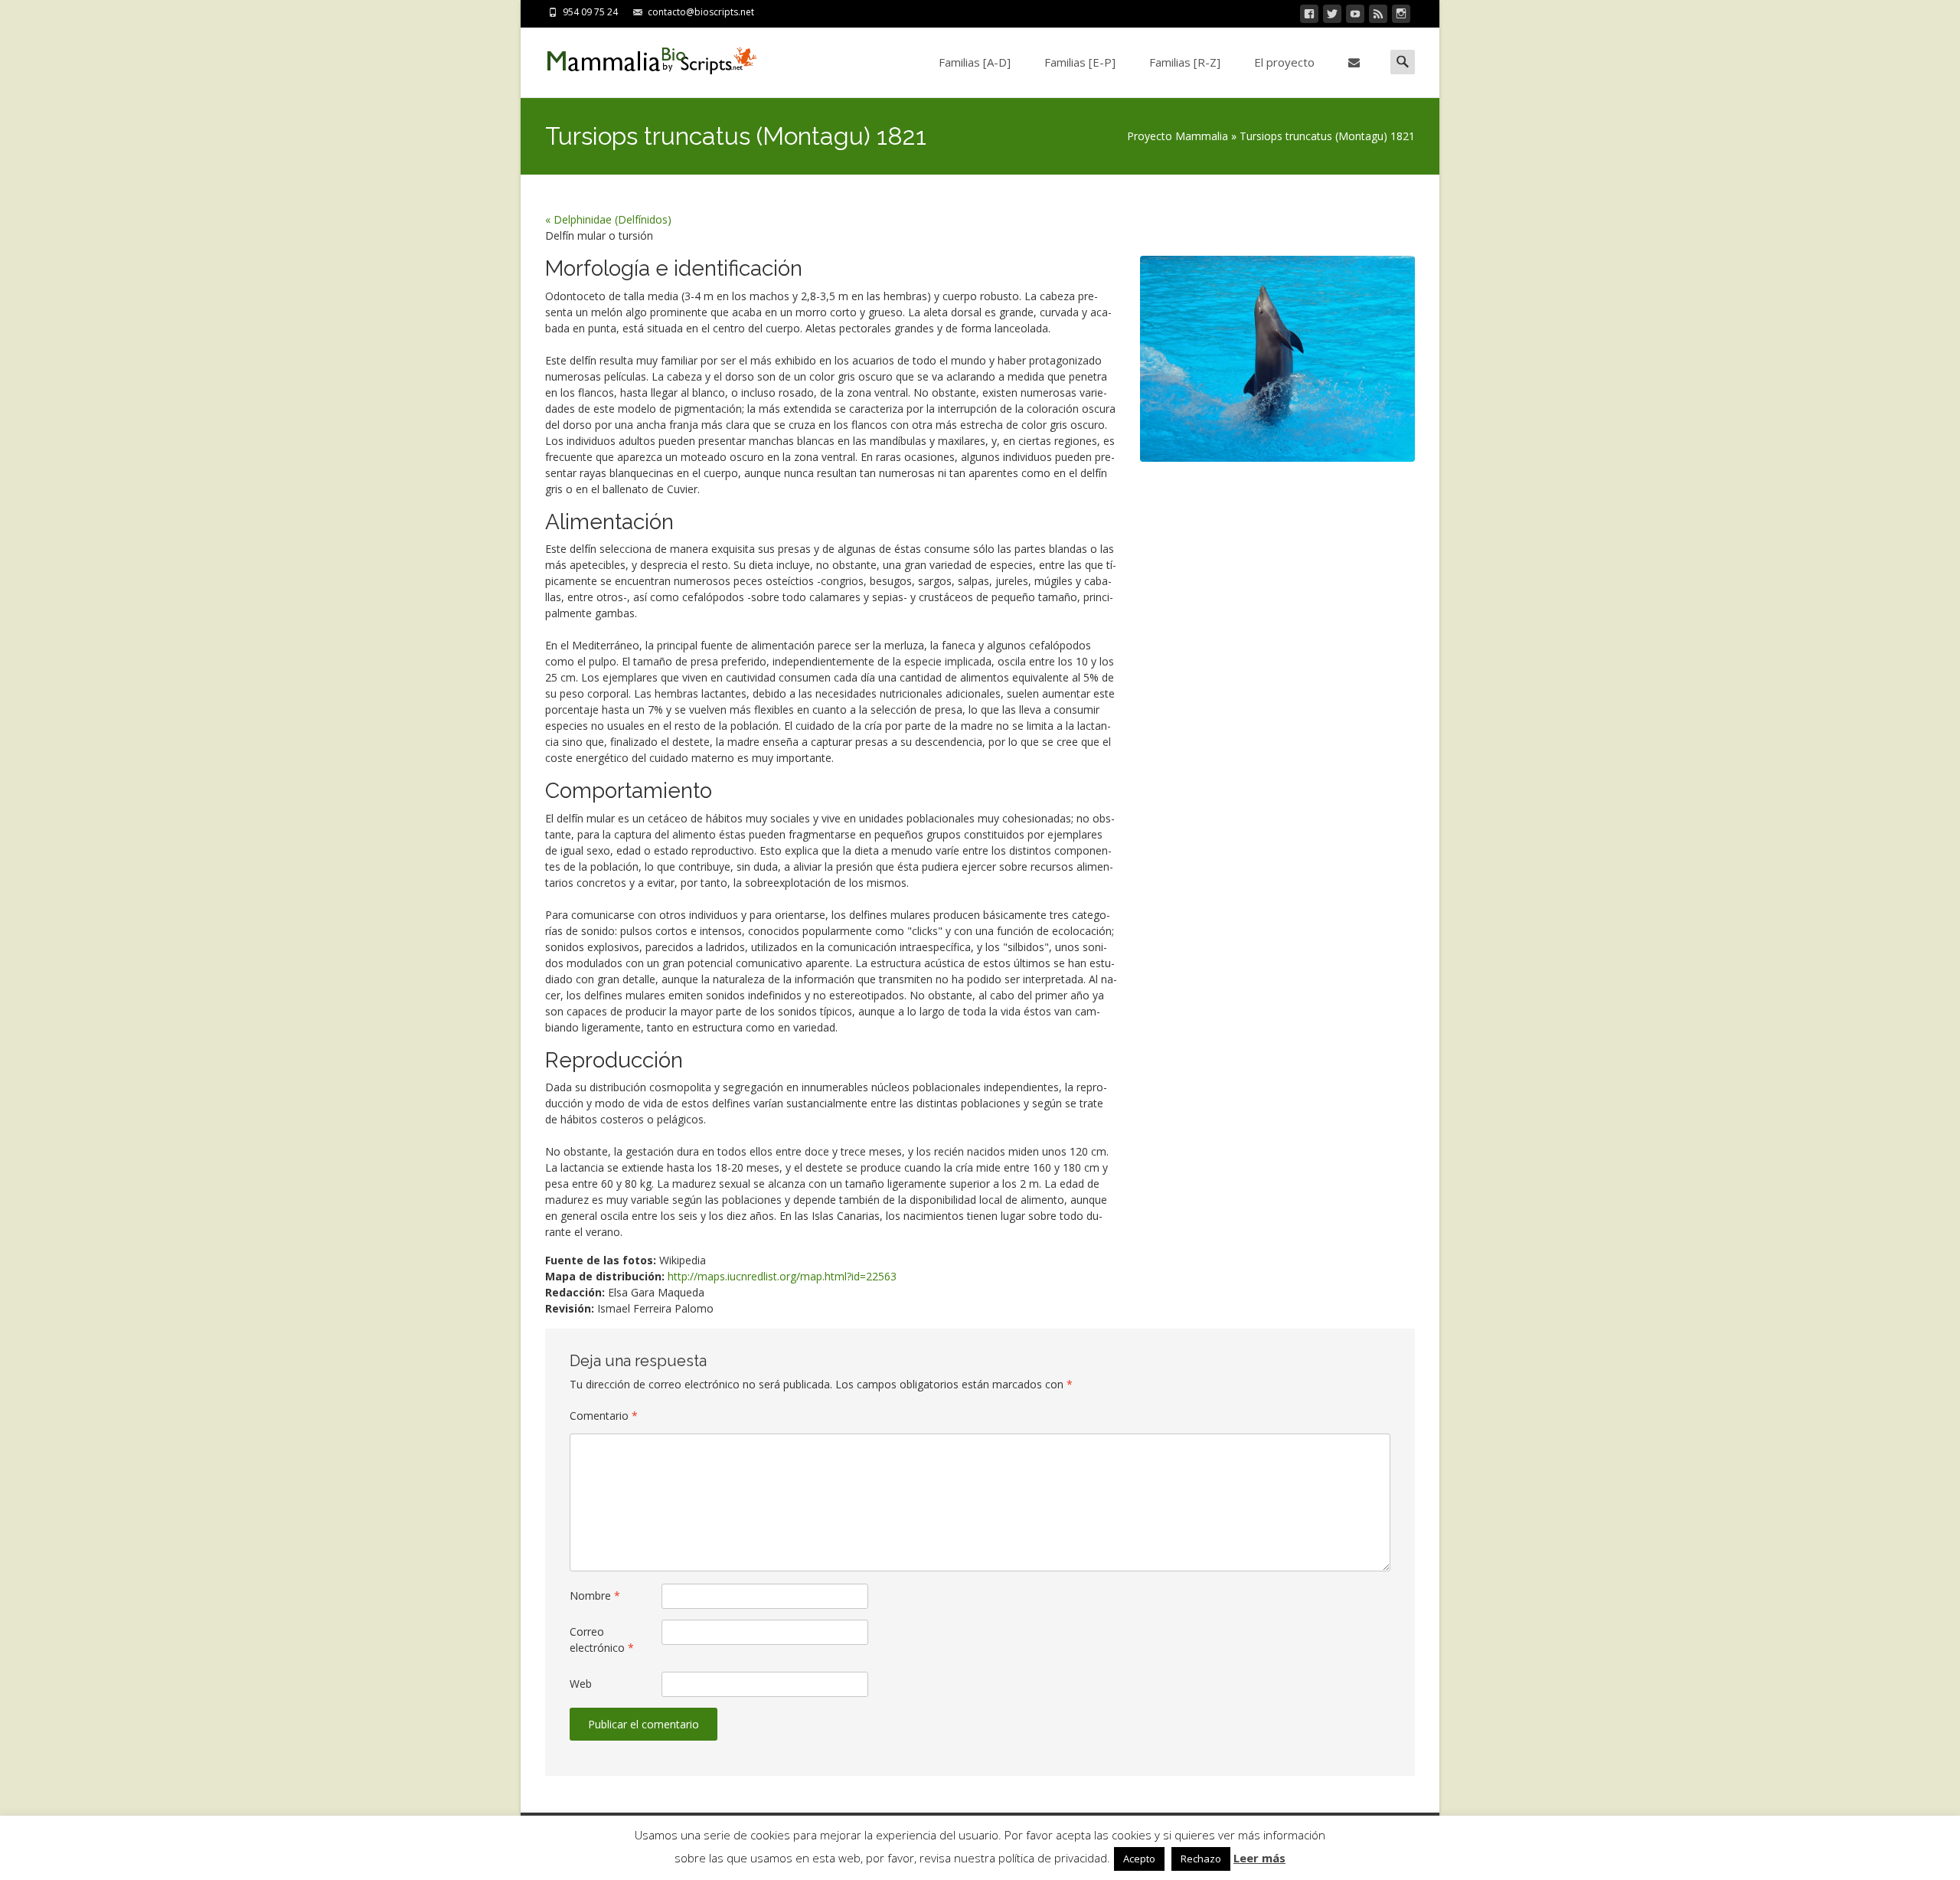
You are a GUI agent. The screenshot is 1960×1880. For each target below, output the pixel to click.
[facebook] (1309, 16)
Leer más (1259, 1858)
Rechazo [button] (1201, 1859)
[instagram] (1401, 16)
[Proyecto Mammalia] (640, 58)
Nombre (595, 1596)
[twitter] (1332, 16)
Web (581, 1684)
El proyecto (1284, 62)
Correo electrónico (602, 1640)
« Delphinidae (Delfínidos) (608, 219)
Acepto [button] (1139, 1859)
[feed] (1378, 16)
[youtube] (1355, 16)
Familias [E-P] (1080, 62)
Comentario (604, 1416)
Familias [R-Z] (1185, 62)
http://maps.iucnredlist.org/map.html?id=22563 (782, 1276)
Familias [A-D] (975, 62)
